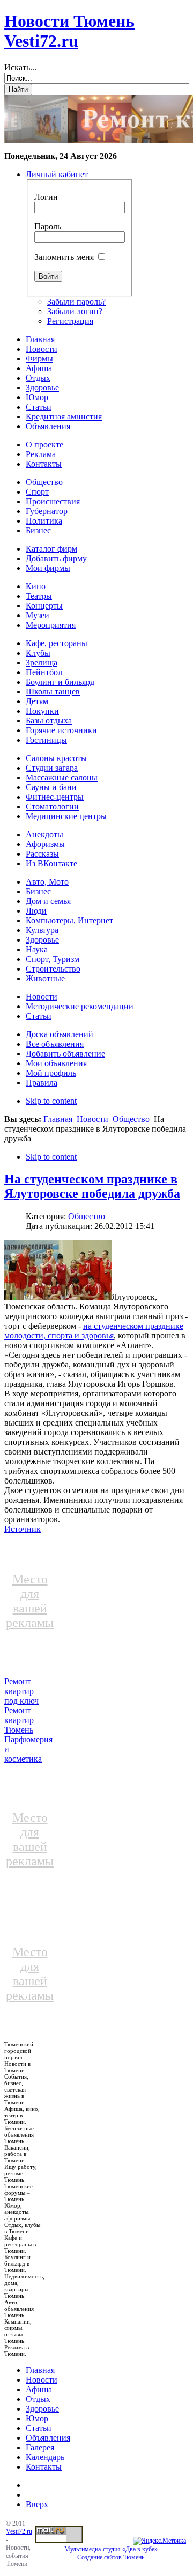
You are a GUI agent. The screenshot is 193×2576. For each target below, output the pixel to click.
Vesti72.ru (19, 2531)
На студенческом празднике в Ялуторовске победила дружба (92, 1186)
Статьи (39, 2428)
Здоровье (42, 2409)
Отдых (38, 2399)
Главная (58, 1119)
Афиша (39, 2389)
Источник (23, 1529)
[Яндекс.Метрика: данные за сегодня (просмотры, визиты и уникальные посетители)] (159, 2541)
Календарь (45, 2457)
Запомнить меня (64, 257)
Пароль (48, 226)
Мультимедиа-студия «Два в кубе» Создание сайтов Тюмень (111, 2553)
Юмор (37, 2418)
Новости (92, 1119)
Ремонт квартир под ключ (21, 1691)
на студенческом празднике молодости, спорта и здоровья (94, 1331)
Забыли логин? (75, 311)
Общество (131, 1119)
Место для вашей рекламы (30, 1601)
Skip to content (51, 1101)
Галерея (40, 2447)
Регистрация (70, 321)
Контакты (44, 2467)
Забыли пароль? (76, 302)
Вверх (37, 2504)
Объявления (48, 2438)
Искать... (20, 67)
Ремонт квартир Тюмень (19, 1720)
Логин (46, 197)
